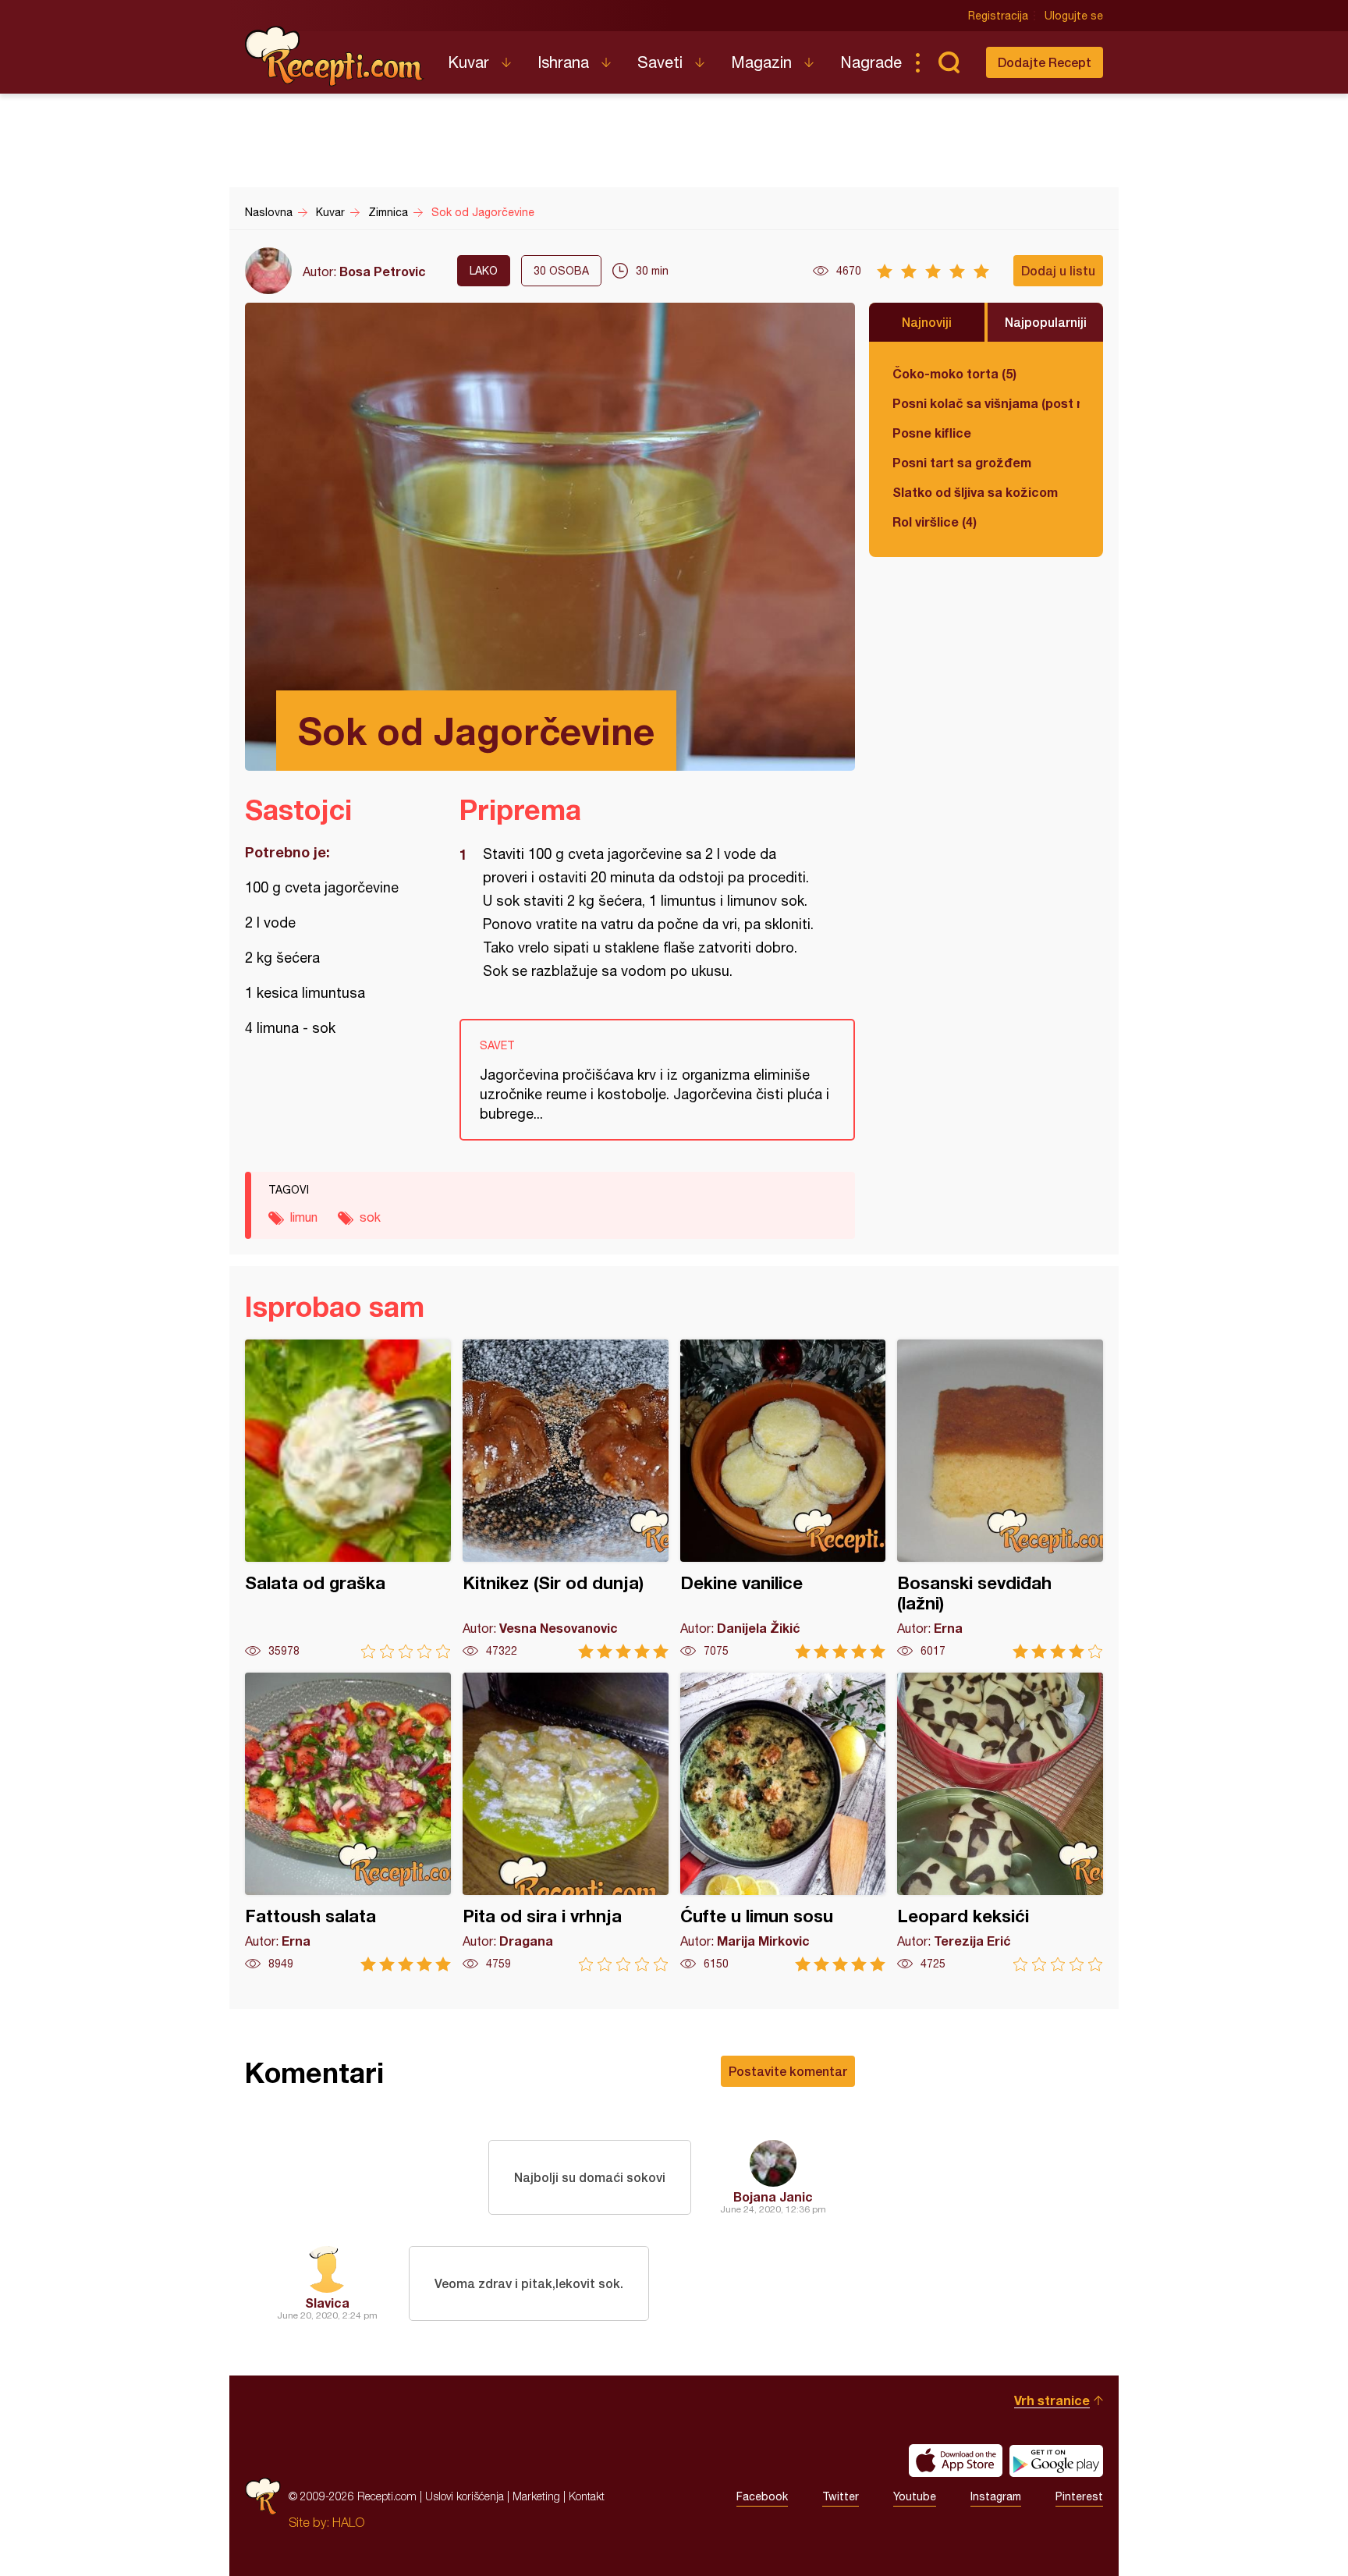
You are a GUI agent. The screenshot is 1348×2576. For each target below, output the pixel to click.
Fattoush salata (348, 1822)
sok (370, 1217)
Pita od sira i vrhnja (566, 1822)
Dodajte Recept (1045, 62)
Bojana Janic (773, 2196)
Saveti (660, 62)
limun (304, 1217)
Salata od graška (348, 1499)
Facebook (762, 2496)
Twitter (841, 2496)
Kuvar (468, 62)
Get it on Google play (1056, 2461)
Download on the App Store (956, 2461)
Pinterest (1079, 2496)
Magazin (761, 62)
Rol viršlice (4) (935, 522)
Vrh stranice (1052, 2400)
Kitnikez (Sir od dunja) (566, 1499)
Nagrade (871, 62)
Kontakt (587, 2496)
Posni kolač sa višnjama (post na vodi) (986, 403)
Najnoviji (927, 322)
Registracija (998, 16)
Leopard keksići (1000, 1822)
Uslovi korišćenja (465, 2496)
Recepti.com (335, 56)
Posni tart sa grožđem (962, 462)
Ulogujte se (1074, 16)
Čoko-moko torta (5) (954, 373)
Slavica (327, 2303)
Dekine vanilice (783, 1499)
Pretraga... (949, 62)
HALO (348, 2522)
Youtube (915, 2496)
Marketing (536, 2496)
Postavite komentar (788, 2071)
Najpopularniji (1046, 322)
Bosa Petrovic (383, 271)
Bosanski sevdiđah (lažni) (1000, 1499)
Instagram (996, 2496)
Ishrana (563, 62)
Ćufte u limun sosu (783, 1822)
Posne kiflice (932, 433)
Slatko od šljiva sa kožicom (975, 492)
